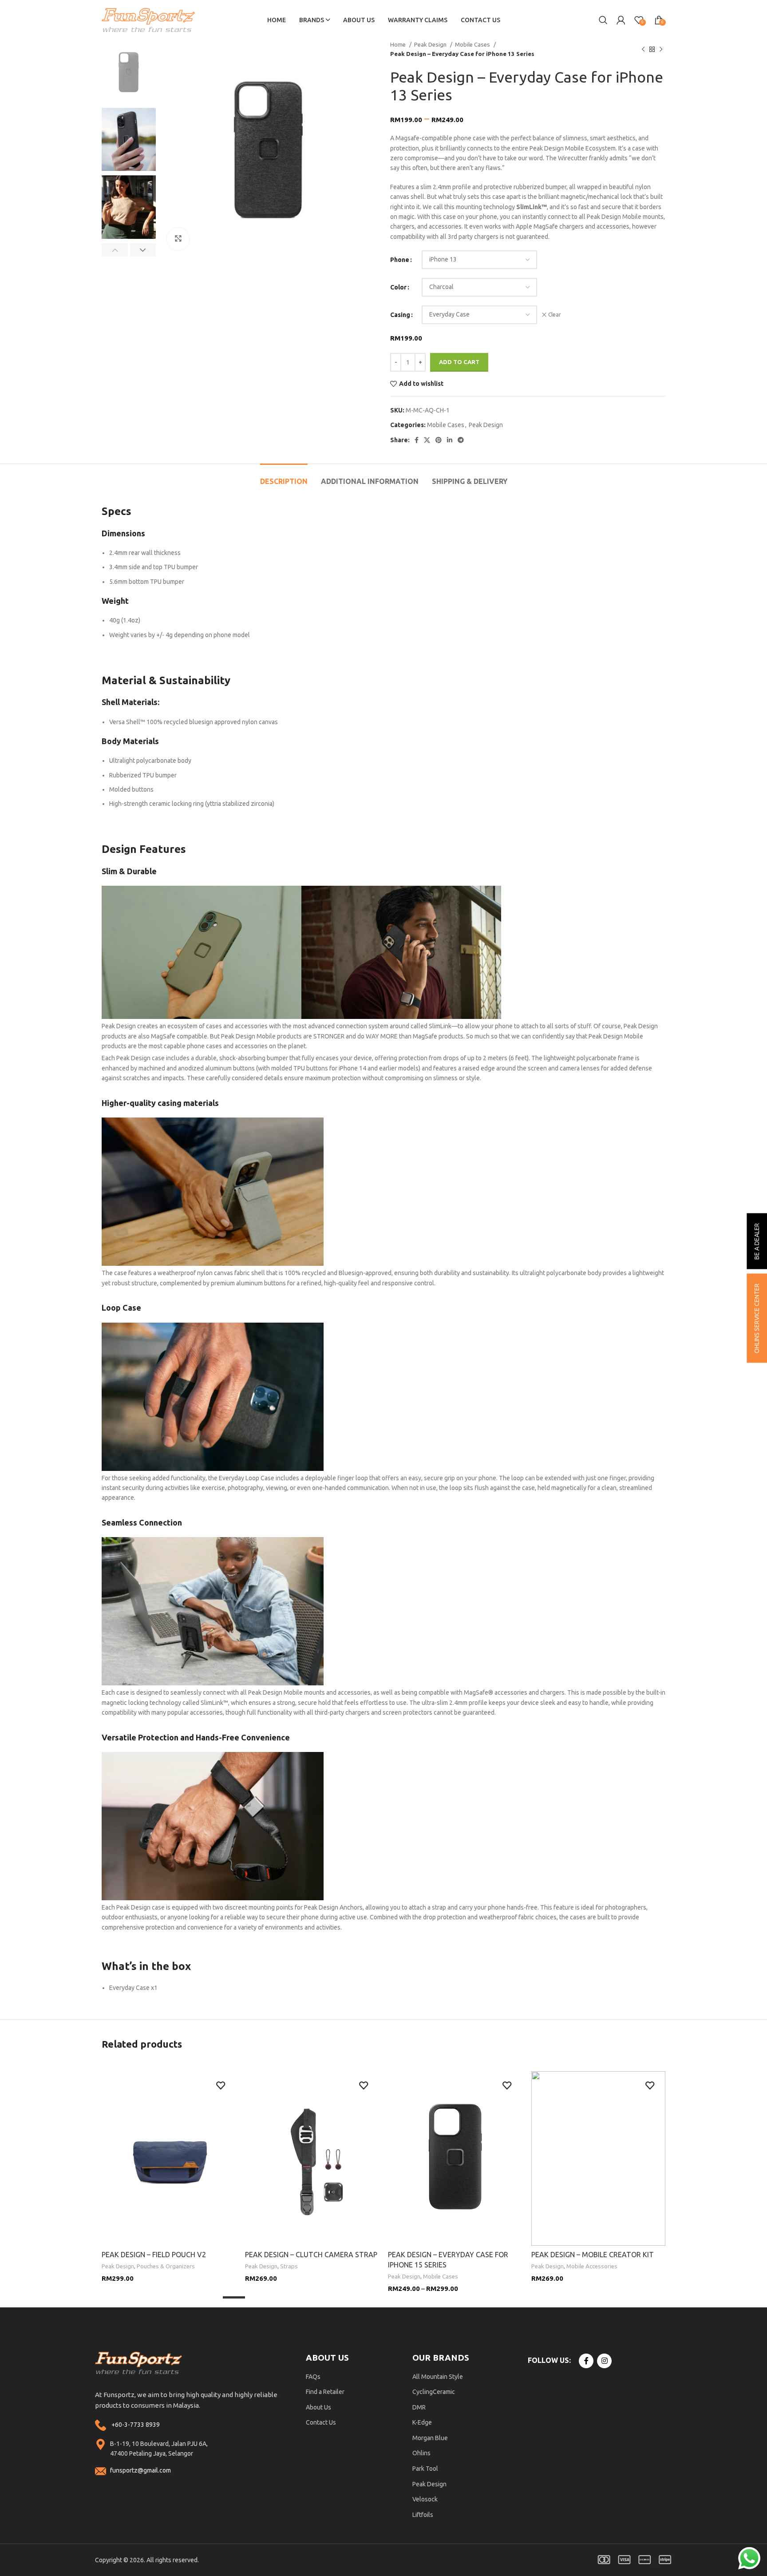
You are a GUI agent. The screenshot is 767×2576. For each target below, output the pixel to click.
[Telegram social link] (461, 440)
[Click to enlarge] (178, 239)
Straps (289, 2266)
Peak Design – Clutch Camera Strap (311, 2255)
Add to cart (459, 362)
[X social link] (427, 440)
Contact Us (321, 2422)
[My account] (621, 20)
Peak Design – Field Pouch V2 (154, 2255)
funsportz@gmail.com (140, 2470)
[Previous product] (643, 49)
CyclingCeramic (434, 2392)
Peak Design (431, 45)
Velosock (425, 2499)
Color (398, 287)
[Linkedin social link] (450, 440)
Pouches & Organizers (166, 2266)
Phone (400, 260)
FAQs (313, 2377)
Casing (400, 315)
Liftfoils (423, 2515)
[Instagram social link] (604, 2361)
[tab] (284, 477)
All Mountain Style (438, 2377)
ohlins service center (757, 1318)
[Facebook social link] (417, 440)
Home (399, 45)
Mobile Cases (473, 45)
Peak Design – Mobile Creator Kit (593, 2255)
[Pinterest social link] (439, 440)
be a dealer (757, 1241)
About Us (318, 2407)
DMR (419, 2407)
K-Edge (422, 2422)
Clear (555, 315)
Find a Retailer (325, 2392)
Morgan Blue (430, 2438)
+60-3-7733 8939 (136, 2425)
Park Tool (425, 2469)
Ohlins (421, 2453)
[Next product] (661, 49)
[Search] (603, 20)
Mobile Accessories (592, 2266)
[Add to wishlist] (221, 2086)
